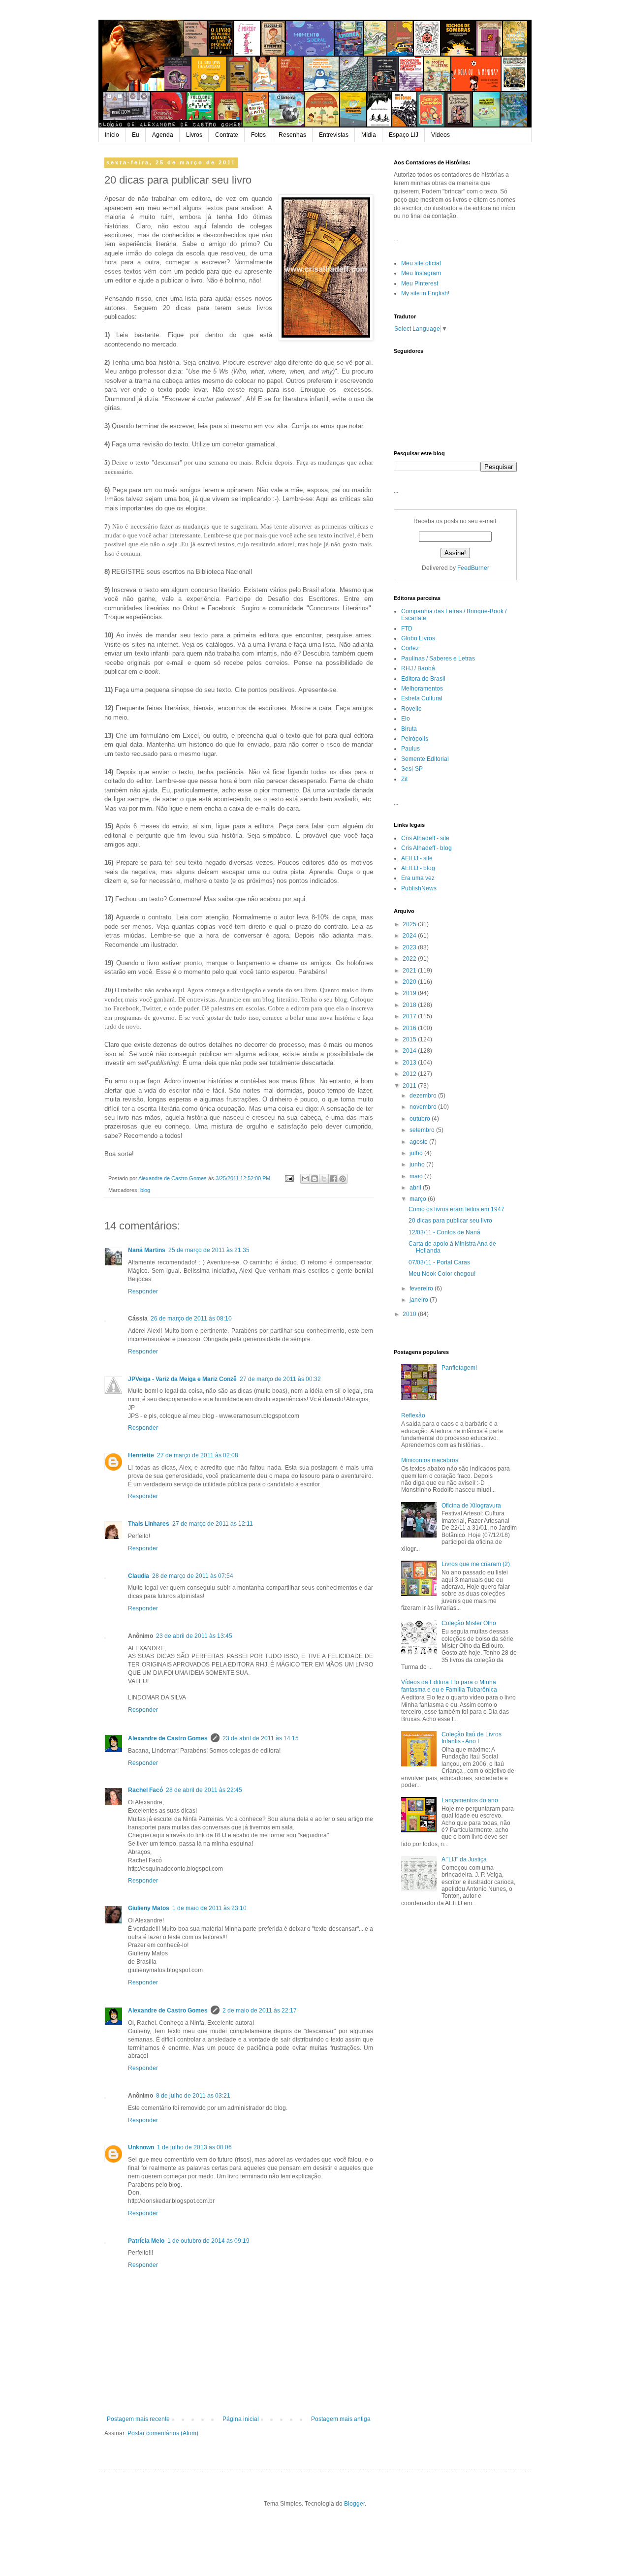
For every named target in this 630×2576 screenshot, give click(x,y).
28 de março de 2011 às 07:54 (193, 1576)
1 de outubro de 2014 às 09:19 (208, 2241)
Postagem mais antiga (341, 2419)
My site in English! (425, 293)
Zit (404, 779)
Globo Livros (418, 638)
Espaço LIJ (404, 135)
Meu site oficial (421, 263)
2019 (410, 993)
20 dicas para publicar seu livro (450, 1221)
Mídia (369, 135)
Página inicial (241, 2419)
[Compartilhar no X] (324, 1179)
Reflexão (413, 1415)
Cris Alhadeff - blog (426, 848)
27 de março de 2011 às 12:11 (213, 1524)
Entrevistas (334, 135)
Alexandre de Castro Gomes (168, 1738)
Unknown (141, 2147)
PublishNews (419, 888)
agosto (419, 1142)
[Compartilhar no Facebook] (333, 1179)
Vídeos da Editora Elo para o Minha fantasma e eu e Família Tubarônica (449, 1686)
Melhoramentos (422, 689)
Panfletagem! (459, 1368)
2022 (410, 959)
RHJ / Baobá (418, 668)
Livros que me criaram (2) (476, 1564)
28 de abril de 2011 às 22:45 (204, 1790)
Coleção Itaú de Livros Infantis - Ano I (472, 1738)
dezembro (424, 1096)
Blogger (354, 2504)
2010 (410, 1314)
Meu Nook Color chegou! (442, 1274)
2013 (410, 1063)
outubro (421, 1119)
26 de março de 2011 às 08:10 (191, 1319)
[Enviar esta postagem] (289, 1178)
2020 (410, 982)
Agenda (163, 135)
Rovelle (411, 709)
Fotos (258, 135)
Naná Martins (147, 1250)
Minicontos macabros (430, 1460)
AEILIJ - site (417, 858)
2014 (410, 1051)
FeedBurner (473, 568)
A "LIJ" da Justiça (464, 1859)
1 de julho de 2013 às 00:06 (194, 2147)
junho (418, 1164)
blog (145, 1190)
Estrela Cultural (422, 698)
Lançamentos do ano (470, 1800)
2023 (410, 947)
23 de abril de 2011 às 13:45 (194, 1636)
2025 (410, 924)
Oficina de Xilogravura (471, 1506)
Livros (194, 135)
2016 (410, 1028)
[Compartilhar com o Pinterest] (343, 1179)
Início (112, 135)
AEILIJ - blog (418, 868)
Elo (406, 719)
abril (416, 1188)
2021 (410, 971)
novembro (424, 1107)
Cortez (410, 648)
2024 (410, 936)
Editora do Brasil (423, 679)
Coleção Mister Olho (469, 1623)
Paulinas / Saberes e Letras (438, 659)
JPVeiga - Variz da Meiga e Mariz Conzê (182, 1379)
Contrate (227, 135)
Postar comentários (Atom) (163, 2433)
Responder (143, 1291)
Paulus (410, 749)
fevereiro (422, 1288)
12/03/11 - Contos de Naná (444, 1232)
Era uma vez (418, 878)
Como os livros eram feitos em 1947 (457, 1209)
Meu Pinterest (420, 283)
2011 (410, 1086)
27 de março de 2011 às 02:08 (198, 1455)
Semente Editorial (425, 759)
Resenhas (292, 135)
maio (417, 1176)
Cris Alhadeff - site (425, 838)
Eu (136, 135)
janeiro (420, 1300)
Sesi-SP (412, 769)
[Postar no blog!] (315, 1179)
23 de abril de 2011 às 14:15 (261, 1738)
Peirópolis (415, 739)
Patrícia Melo (146, 2241)
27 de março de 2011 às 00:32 (280, 1379)
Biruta (409, 729)
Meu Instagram (421, 273)
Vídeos (441, 135)
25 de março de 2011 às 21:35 (209, 1250)
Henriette (141, 1455)
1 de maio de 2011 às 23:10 (209, 1908)
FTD (407, 628)
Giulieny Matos (149, 1908)
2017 (410, 1016)
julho (417, 1153)
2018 (410, 1005)
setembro (423, 1130)
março (419, 1199)
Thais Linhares (149, 1524)
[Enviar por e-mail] (305, 1179)
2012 (410, 1074)
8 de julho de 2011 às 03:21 (193, 2096)
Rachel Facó (145, 1790)
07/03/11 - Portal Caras (439, 1262)
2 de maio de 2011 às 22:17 (260, 2011)
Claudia (139, 1576)
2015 (410, 1039)
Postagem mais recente (138, 2419)
